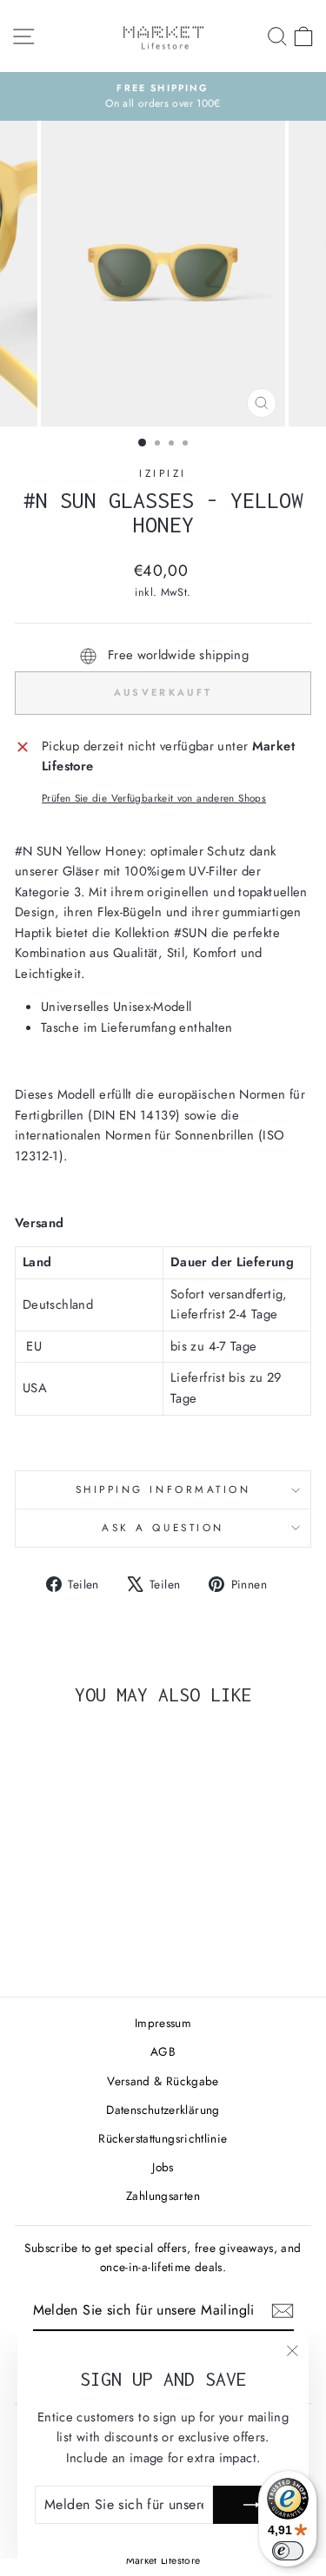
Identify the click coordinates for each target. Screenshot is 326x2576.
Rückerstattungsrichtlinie (163, 2138)
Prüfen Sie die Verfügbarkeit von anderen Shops (154, 798)
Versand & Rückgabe (163, 2081)
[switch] (288, 2551)
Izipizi (163, 473)
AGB (163, 2051)
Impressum (163, 2023)
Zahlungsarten (163, 2196)
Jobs (163, 2167)
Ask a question (163, 1527)
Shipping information (163, 1489)
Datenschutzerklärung (163, 2110)
